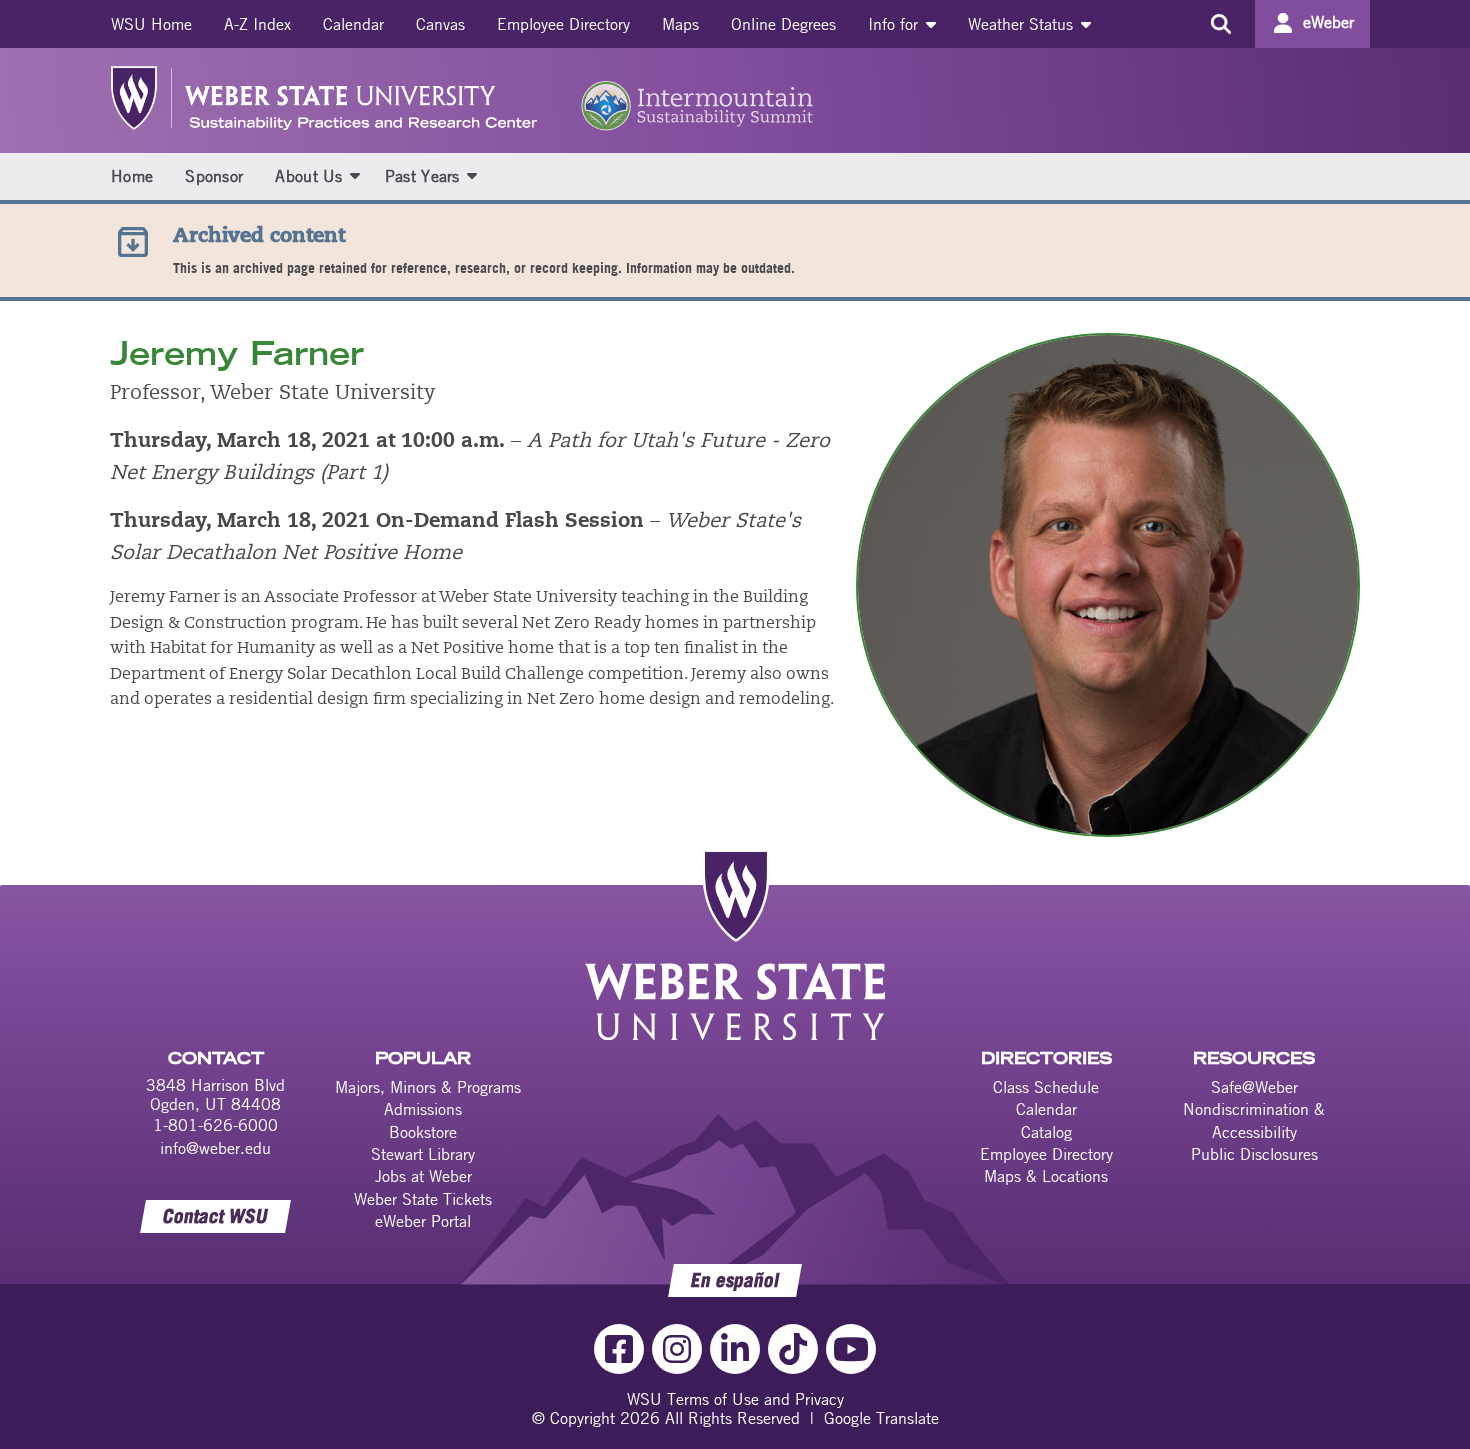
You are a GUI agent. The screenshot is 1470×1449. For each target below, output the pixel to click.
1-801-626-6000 (215, 1125)
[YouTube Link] (851, 1349)
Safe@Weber (1254, 1087)
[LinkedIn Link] (735, 1349)
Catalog (1046, 1132)
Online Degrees (783, 24)
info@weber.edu (215, 1148)
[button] (355, 175)
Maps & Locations (1046, 1176)
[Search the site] (1220, 24)
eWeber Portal (423, 1221)
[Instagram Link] (677, 1349)
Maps (680, 24)
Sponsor (214, 176)
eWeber (1328, 22)
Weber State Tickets (423, 1199)
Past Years (422, 176)
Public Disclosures (1254, 1154)
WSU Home (151, 24)
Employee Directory (563, 24)
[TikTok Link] (793, 1349)
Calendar (353, 24)
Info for (895, 24)
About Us (308, 176)
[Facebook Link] (619, 1349)
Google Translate (881, 1418)
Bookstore (423, 1132)
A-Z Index (257, 24)
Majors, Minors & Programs (428, 1087)
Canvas (440, 24)
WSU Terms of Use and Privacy (735, 1399)
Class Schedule (1046, 1087)
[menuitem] (151, 24)
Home (132, 176)
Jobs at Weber (423, 1176)
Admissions (423, 1109)
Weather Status (1023, 24)
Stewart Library (423, 1154)
